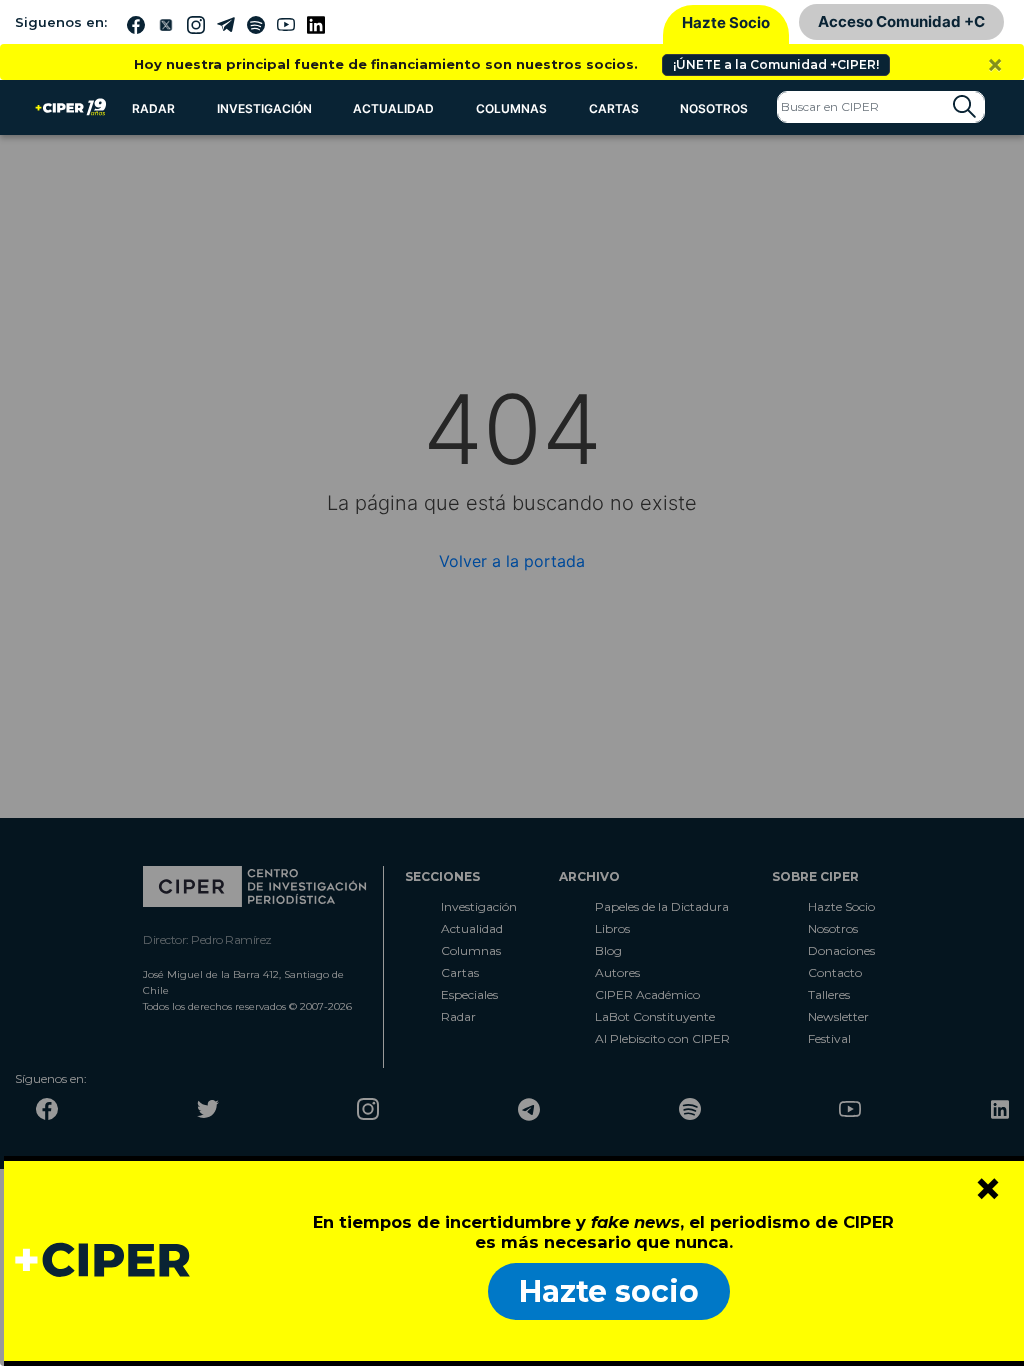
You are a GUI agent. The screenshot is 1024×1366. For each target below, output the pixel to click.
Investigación (264, 108)
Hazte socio (609, 1291)
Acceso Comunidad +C (901, 21)
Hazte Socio (726, 22)
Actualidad (393, 108)
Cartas (614, 108)
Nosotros (714, 108)
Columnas (511, 108)
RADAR (153, 108)
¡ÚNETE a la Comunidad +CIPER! (776, 64)
